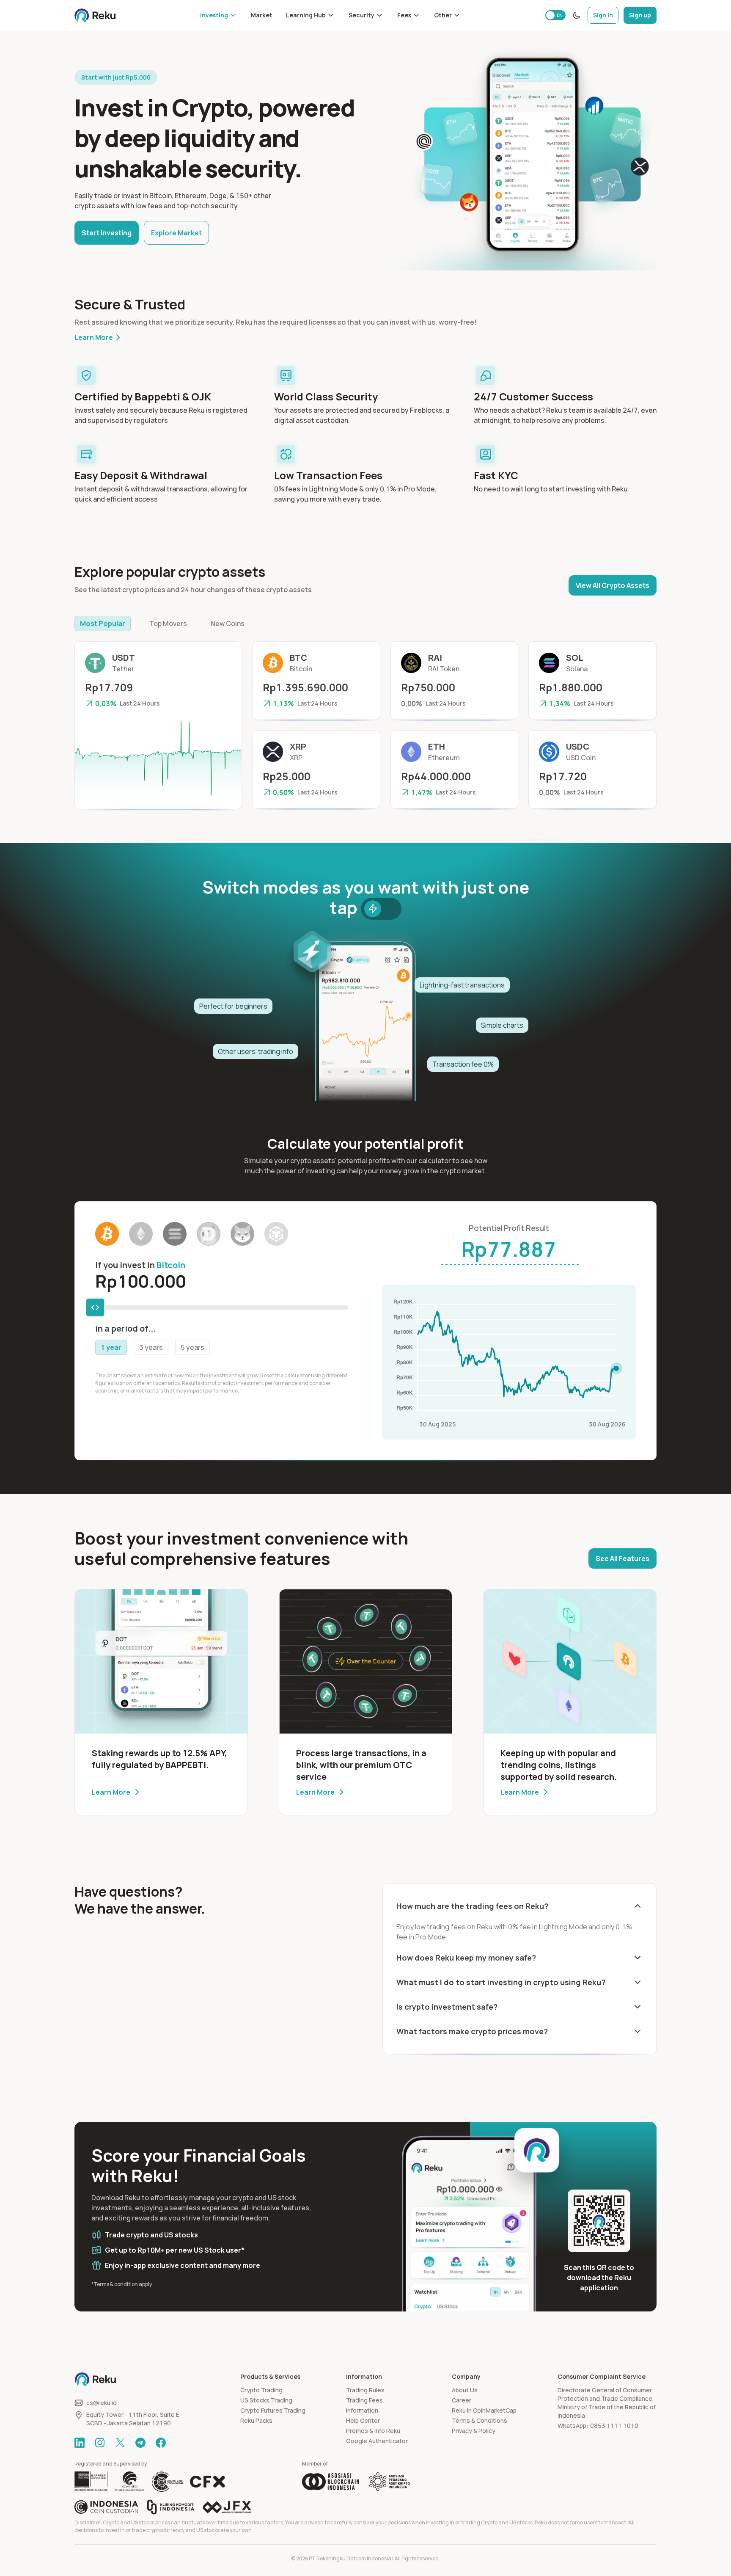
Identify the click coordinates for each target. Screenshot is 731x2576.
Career (462, 2400)
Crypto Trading (261, 2390)
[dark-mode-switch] (577, 15)
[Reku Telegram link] (140, 2443)
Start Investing (107, 233)
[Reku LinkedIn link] (80, 2443)
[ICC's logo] (106, 2507)
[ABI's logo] (331, 2482)
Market (262, 15)
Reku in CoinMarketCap (484, 2410)
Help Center (363, 2420)
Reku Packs (256, 2420)
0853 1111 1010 (614, 2426)
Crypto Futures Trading (273, 2410)
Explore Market (176, 233)
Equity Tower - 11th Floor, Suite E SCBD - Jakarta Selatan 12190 (133, 2419)
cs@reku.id (102, 2403)
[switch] (555, 15)
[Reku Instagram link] (100, 2443)
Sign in (603, 15)
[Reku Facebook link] (161, 2443)
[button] (219, 15)
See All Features (622, 1558)
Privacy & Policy (474, 2431)
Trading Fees (364, 2400)
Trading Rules (365, 2390)
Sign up (640, 15)
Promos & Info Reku (373, 2431)
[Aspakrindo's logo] (390, 2482)
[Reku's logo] (95, 15)
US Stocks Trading (266, 2400)
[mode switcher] (381, 909)
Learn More (94, 337)
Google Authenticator (377, 2441)
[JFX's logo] (227, 2507)
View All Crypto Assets (613, 585)
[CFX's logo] (207, 2482)
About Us (465, 2390)
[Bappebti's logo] (91, 2482)
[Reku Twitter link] (120, 2443)
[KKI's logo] (171, 2507)
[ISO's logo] (167, 2482)
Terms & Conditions (480, 2420)
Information (362, 2410)
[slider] (95, 1307)
